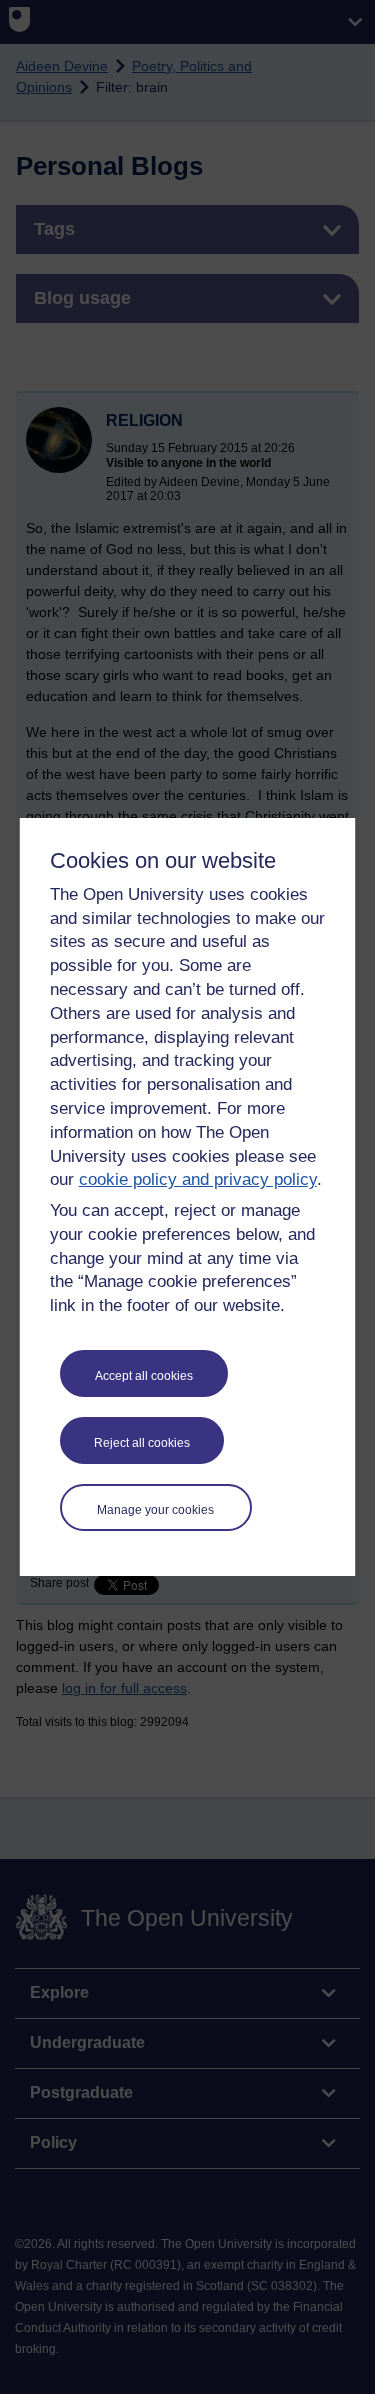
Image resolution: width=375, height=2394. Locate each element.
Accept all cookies (144, 1376)
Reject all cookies (142, 1443)
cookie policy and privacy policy (198, 1179)
